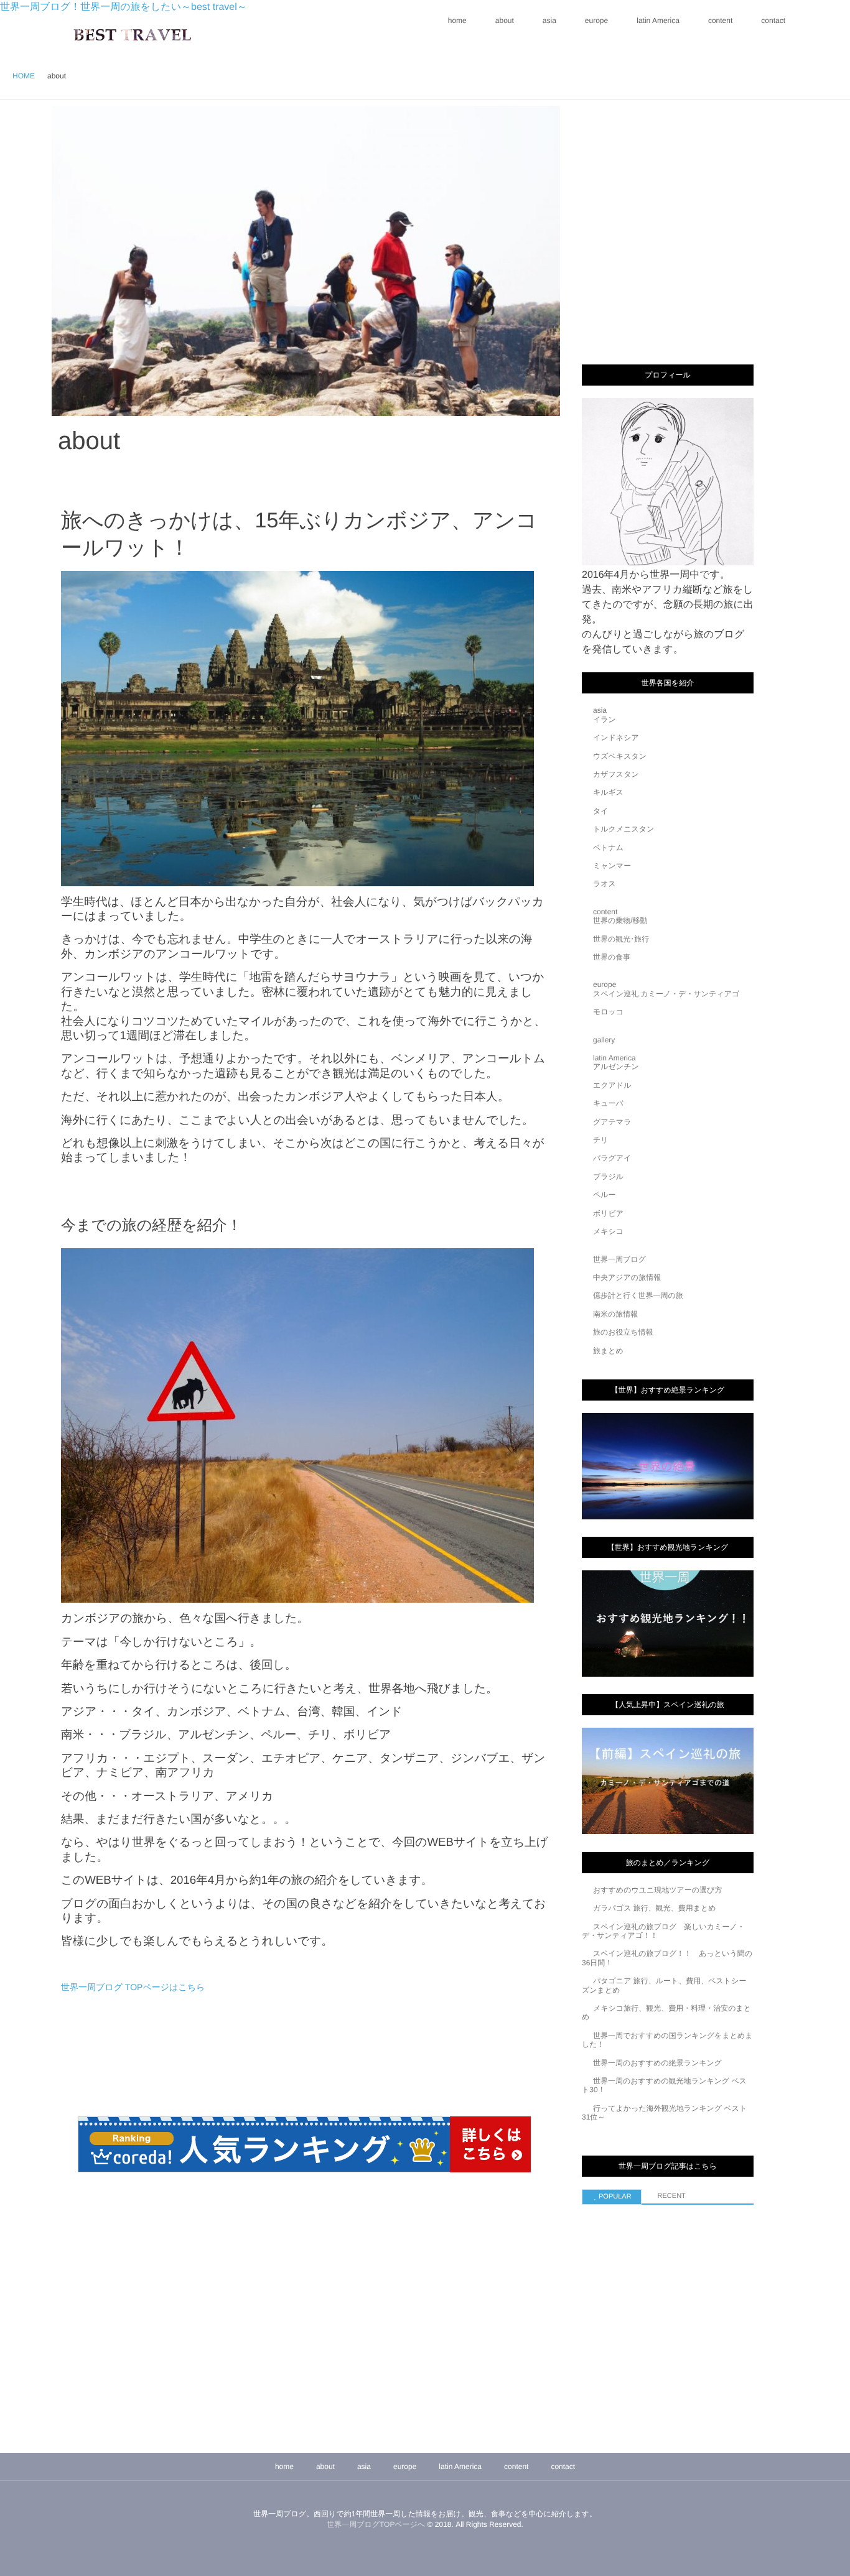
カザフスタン (616, 774)
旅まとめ (608, 1351)
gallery (604, 1040)
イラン (605, 720)
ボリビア (608, 1213)
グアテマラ (612, 1122)
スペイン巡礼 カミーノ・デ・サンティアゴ (666, 994)
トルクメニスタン (623, 829)
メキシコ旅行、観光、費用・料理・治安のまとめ (666, 2013)
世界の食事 (612, 957)
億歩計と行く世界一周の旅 (638, 1295)
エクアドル (612, 1085)
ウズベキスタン (620, 756)
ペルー (605, 1195)
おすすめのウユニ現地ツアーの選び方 (657, 1890)
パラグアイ (612, 1158)
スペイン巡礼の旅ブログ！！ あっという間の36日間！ (667, 1958)
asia (549, 21)
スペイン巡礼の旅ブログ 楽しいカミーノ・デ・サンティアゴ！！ (663, 1931)
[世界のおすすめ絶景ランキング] (668, 1466)
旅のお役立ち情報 (623, 1332)
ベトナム (608, 848)
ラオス (605, 884)
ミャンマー (612, 866)
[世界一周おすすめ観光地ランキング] (668, 1624)
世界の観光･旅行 (621, 939)
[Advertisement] (675, 185)
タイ (601, 811)
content (720, 21)
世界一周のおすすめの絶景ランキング (657, 2063)
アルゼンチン (616, 1067)
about (505, 21)
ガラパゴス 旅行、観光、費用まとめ (655, 1908)
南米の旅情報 (615, 1314)
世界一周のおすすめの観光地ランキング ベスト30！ (664, 2085)
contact (773, 21)
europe (596, 21)
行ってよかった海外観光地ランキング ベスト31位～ (664, 2113)
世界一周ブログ (619, 1259)
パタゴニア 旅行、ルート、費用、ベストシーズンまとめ (664, 1985)
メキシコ (608, 1231)
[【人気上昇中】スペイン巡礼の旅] (668, 1781)
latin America (658, 21)
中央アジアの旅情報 (627, 1277)
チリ (601, 1140)
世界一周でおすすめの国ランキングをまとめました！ (667, 2040)
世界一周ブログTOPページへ (376, 2524)
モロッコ (608, 1012)
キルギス (608, 792)
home (457, 21)
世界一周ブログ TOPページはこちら (133, 1987)
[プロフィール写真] (668, 482)
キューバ (608, 1103)
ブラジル (608, 1177)
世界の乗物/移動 (620, 920)
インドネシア (616, 738)
